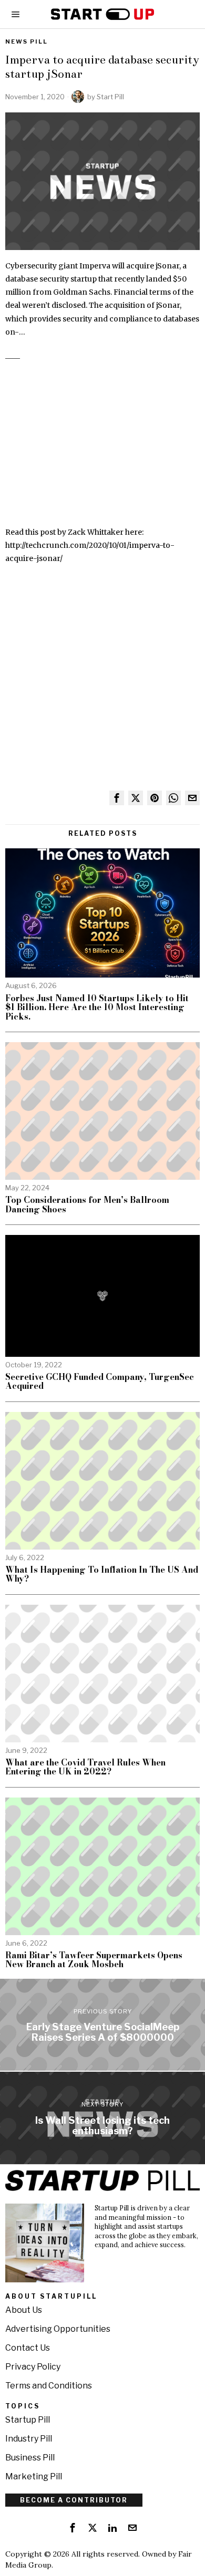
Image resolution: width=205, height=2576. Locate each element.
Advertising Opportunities (58, 2329)
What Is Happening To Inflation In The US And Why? (102, 1575)
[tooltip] (117, 798)
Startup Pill (28, 2420)
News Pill (27, 41)
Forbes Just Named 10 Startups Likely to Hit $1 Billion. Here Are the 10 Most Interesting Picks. (97, 1008)
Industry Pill (29, 2439)
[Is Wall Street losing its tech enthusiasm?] (102, 2118)
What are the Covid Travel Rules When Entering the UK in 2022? (85, 1767)
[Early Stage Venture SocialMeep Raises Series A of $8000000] (102, 2025)
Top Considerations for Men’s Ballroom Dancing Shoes (87, 1205)
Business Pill (30, 2458)
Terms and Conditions (49, 2386)
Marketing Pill (34, 2476)
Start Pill (110, 97)
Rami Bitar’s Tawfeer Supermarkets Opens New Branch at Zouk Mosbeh (94, 1960)
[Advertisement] (102, 449)
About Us (24, 2310)
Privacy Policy (33, 2367)
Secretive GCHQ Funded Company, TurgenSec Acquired (100, 1382)
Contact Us (28, 2348)
